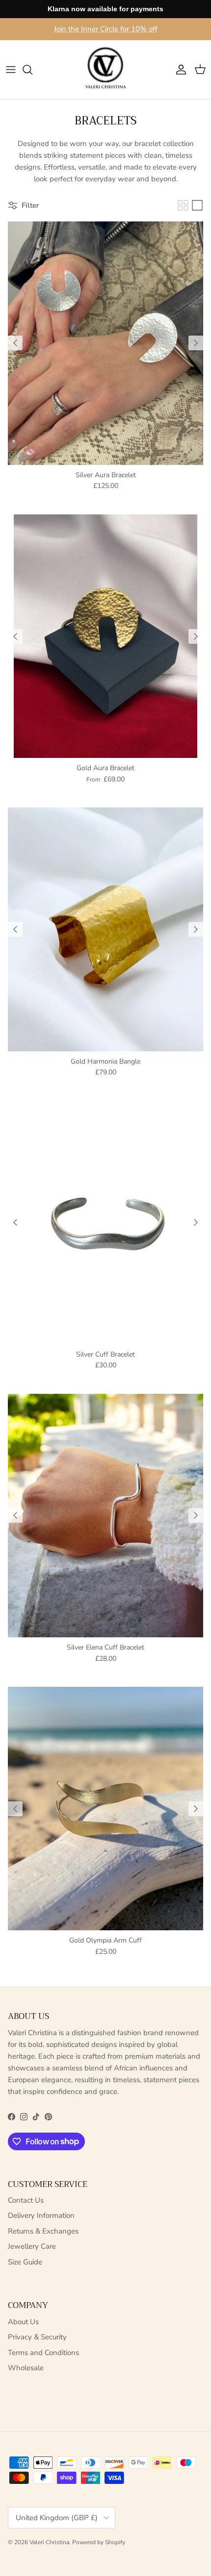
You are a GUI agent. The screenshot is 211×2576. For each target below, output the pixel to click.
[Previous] (15, 343)
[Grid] (183, 205)
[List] (197, 205)
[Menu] (11, 70)
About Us (23, 2322)
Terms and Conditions (43, 2353)
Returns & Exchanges (43, 2231)
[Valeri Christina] (105, 70)
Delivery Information (41, 2215)
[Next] (196, 343)
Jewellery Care (32, 2246)
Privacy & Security (37, 2337)
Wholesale (26, 2368)
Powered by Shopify (99, 2542)
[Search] (32, 70)
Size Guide (25, 2262)
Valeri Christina (49, 2542)
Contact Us (26, 2200)
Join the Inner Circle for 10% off (106, 29)
